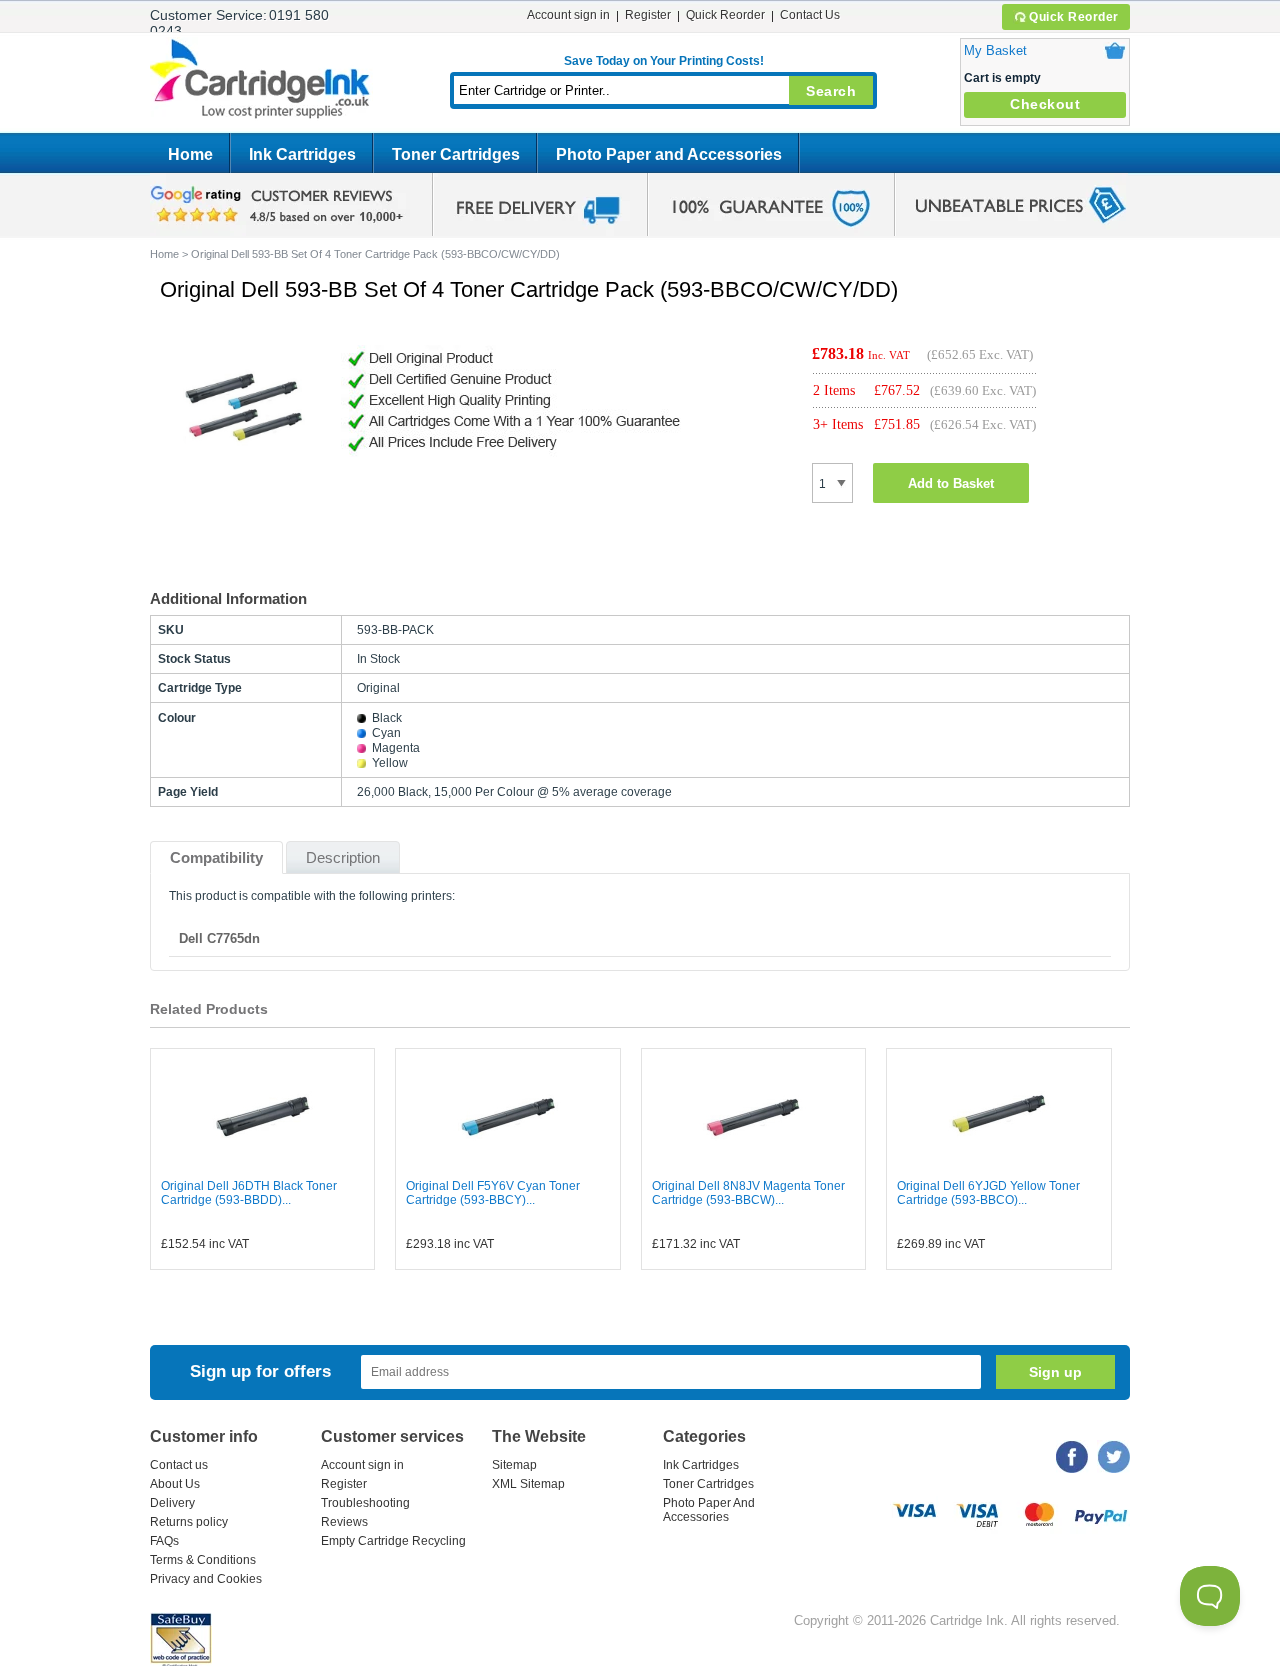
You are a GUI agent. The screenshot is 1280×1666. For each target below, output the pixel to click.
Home (190, 154)
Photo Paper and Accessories (669, 154)
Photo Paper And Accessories (709, 1510)
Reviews (344, 1522)
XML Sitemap (528, 1484)
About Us (175, 1484)
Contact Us (810, 15)
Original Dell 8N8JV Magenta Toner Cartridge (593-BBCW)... (748, 1193)
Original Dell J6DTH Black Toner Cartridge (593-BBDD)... (249, 1193)
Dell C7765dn (219, 938)
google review (280, 205)
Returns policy (189, 1522)
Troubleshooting (365, 1503)
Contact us (179, 1465)
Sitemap (514, 1465)
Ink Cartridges (302, 154)
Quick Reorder (1074, 17)
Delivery (172, 1503)
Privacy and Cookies (206, 1579)
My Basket (995, 50)
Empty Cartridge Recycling (393, 1541)
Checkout (1045, 104)
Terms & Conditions (203, 1560)
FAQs (164, 1541)
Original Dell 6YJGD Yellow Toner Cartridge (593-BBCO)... (988, 1193)
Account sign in (568, 15)
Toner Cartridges (456, 154)
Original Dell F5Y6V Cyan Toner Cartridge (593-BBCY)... (493, 1193)
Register (648, 15)
